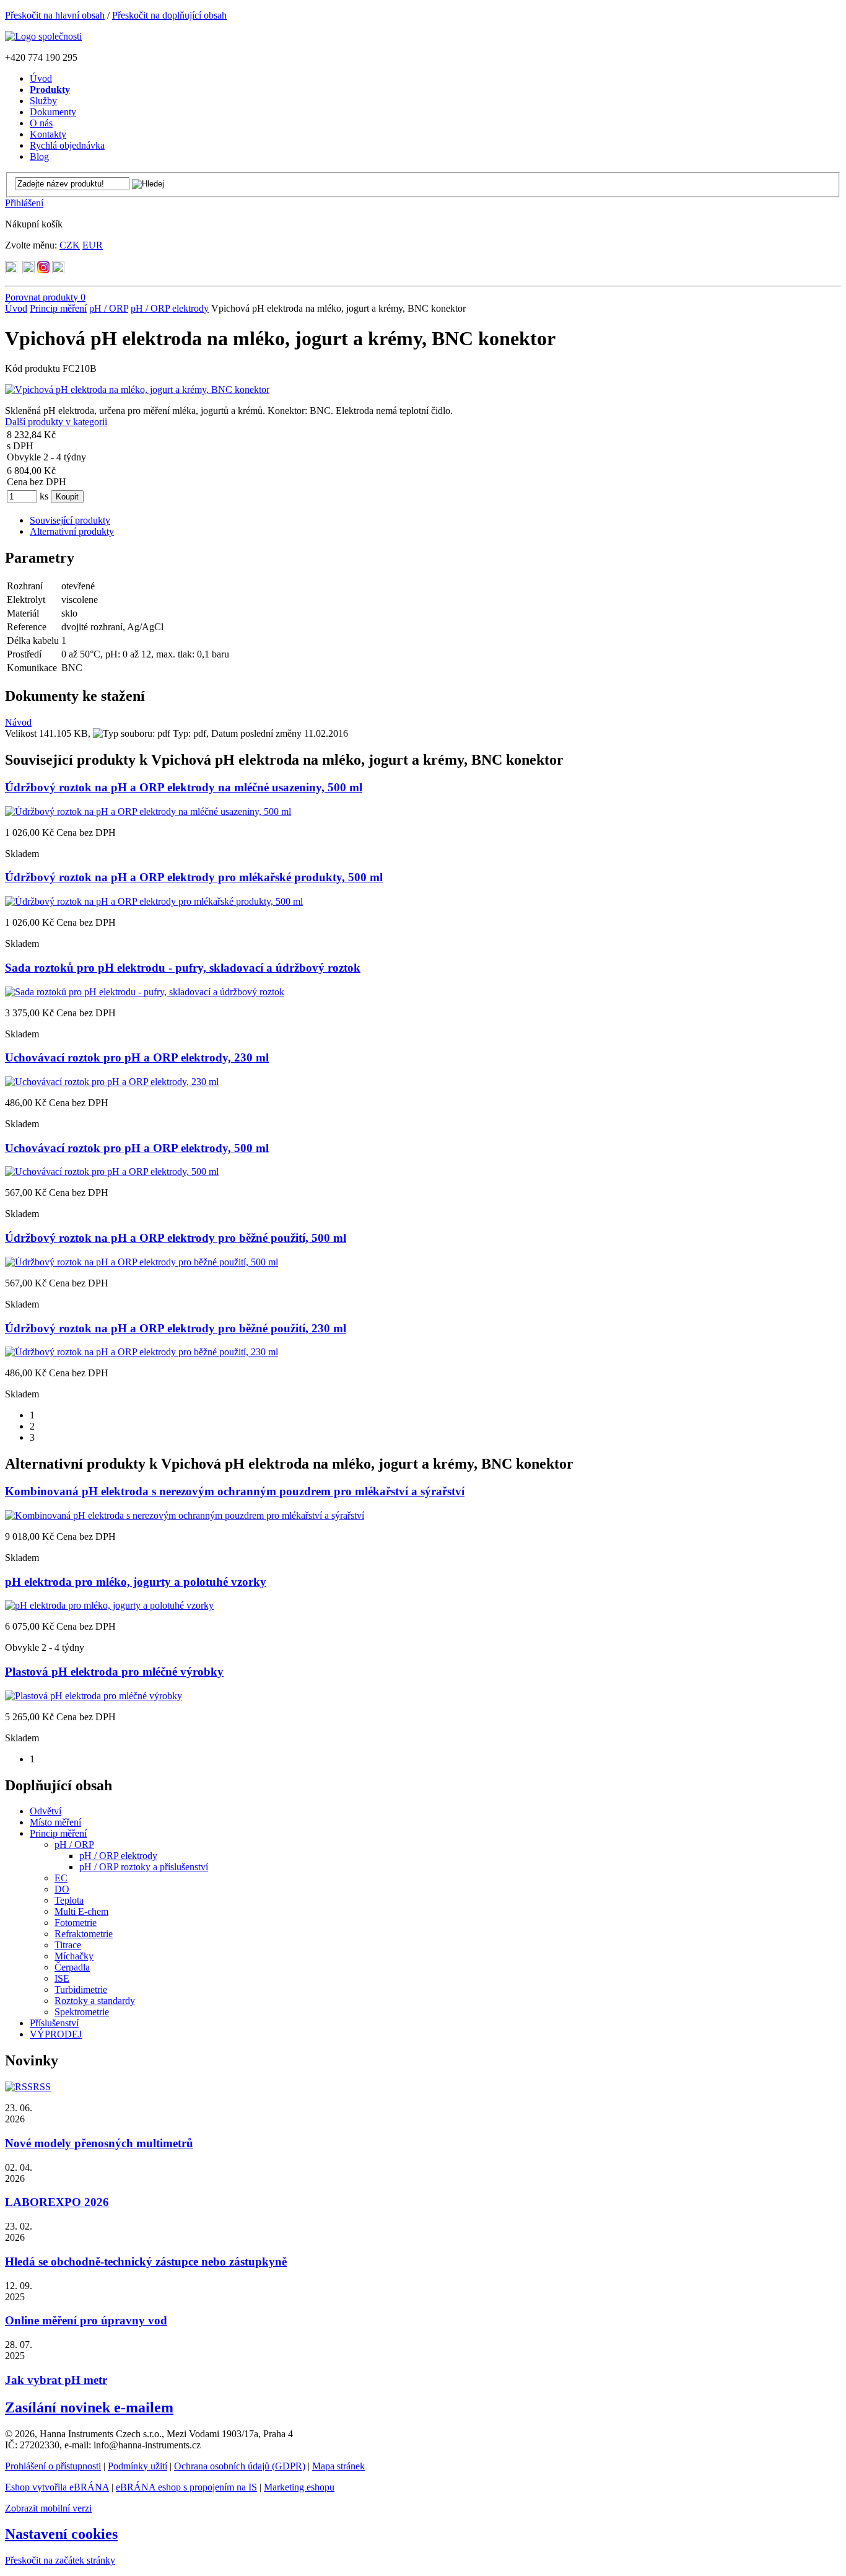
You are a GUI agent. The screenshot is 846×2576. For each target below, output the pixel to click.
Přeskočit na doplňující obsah (169, 15)
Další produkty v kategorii (56, 422)
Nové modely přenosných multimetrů (99, 2143)
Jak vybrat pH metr (56, 2380)
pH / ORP (109, 308)
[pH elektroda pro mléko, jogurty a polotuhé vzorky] (109, 1605)
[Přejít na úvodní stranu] (43, 36)
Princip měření (58, 308)
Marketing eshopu (299, 2487)
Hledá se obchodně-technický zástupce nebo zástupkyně (146, 2262)
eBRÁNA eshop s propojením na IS (186, 2487)
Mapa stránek (338, 2466)
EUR (93, 245)
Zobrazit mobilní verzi (48, 2508)
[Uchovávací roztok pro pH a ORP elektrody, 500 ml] (112, 1172)
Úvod (16, 308)
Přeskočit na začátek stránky (60, 2560)
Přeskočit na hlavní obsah (55, 15)
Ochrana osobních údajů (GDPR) (240, 2466)
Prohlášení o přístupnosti (53, 2466)
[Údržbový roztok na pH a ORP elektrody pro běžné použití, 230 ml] (142, 1352)
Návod (18, 722)
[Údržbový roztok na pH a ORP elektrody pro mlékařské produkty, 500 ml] (154, 901)
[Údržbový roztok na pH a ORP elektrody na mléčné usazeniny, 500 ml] (148, 811)
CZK (70, 245)
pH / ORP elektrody (170, 308)
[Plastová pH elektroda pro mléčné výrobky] (94, 1696)
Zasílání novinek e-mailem (89, 2407)
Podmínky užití (137, 2466)
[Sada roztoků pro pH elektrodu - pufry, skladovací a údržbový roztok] (145, 992)
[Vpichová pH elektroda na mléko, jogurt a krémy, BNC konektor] (137, 389)
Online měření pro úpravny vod (86, 2320)
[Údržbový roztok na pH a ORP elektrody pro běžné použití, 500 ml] (142, 1262)
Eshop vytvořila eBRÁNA (57, 2487)
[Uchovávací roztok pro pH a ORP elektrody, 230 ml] (112, 1082)
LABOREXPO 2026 (57, 2202)
